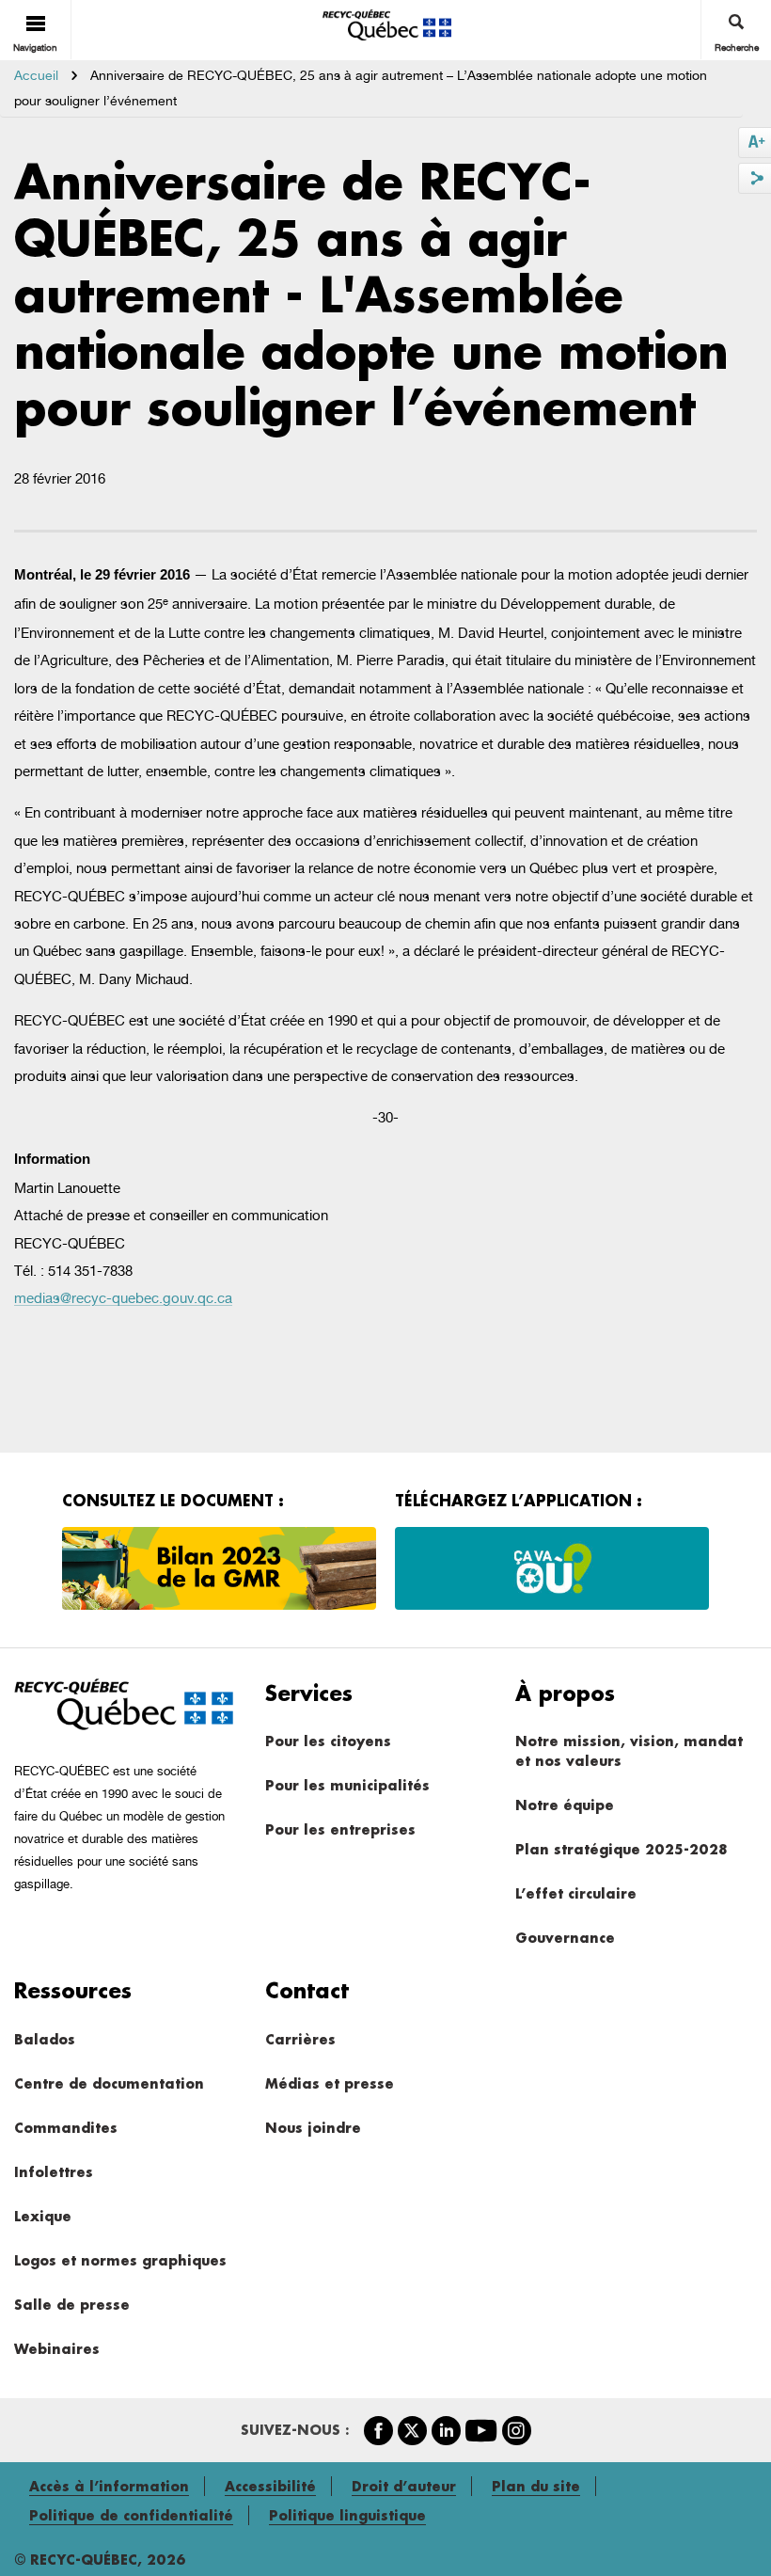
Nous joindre (313, 2128)
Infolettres (54, 2172)
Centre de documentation (109, 2083)
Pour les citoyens (328, 1741)
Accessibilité (270, 2486)
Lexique (43, 2216)
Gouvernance (565, 1938)
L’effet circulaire (576, 1893)
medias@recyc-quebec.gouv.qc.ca (123, 1298)
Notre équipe (565, 1805)
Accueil (36, 75)
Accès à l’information (109, 2486)
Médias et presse (330, 2083)
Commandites (66, 2128)
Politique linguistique (347, 2515)
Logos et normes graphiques (120, 2260)
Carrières (300, 2039)
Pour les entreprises (340, 1829)
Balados (45, 2039)
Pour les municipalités (347, 1785)
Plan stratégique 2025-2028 (621, 1849)
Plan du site (536, 2486)
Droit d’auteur (404, 2486)
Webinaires (57, 2349)
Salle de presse (72, 2305)
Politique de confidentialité (131, 2515)
